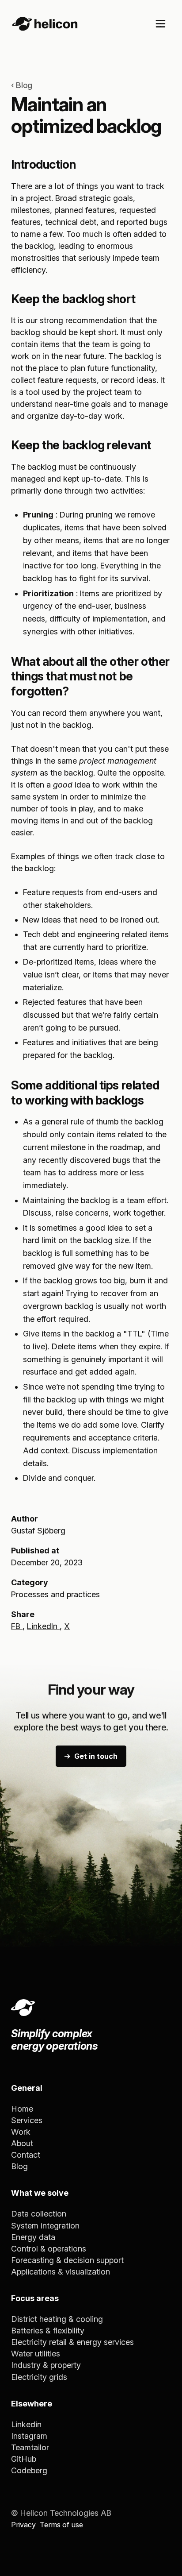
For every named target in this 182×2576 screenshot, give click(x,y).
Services (27, 2120)
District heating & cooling (57, 2319)
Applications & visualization (61, 2272)
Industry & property (46, 2365)
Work (21, 2132)
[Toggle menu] (161, 24)
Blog (19, 2166)
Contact (26, 2155)
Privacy (23, 2525)
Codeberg (29, 2470)
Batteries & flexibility (48, 2331)
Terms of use (61, 2525)
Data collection (39, 2214)
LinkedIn (43, 1626)
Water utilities (36, 2354)
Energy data (33, 2237)
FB (17, 1626)
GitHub (24, 2459)
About (22, 2143)
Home (22, 2109)
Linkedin (26, 2424)
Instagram (29, 2436)
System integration (45, 2226)
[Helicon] (45, 24)
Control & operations (49, 2249)
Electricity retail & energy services (72, 2342)
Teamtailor (30, 2447)
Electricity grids (39, 2377)
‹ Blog (22, 85)
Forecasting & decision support (67, 2260)
